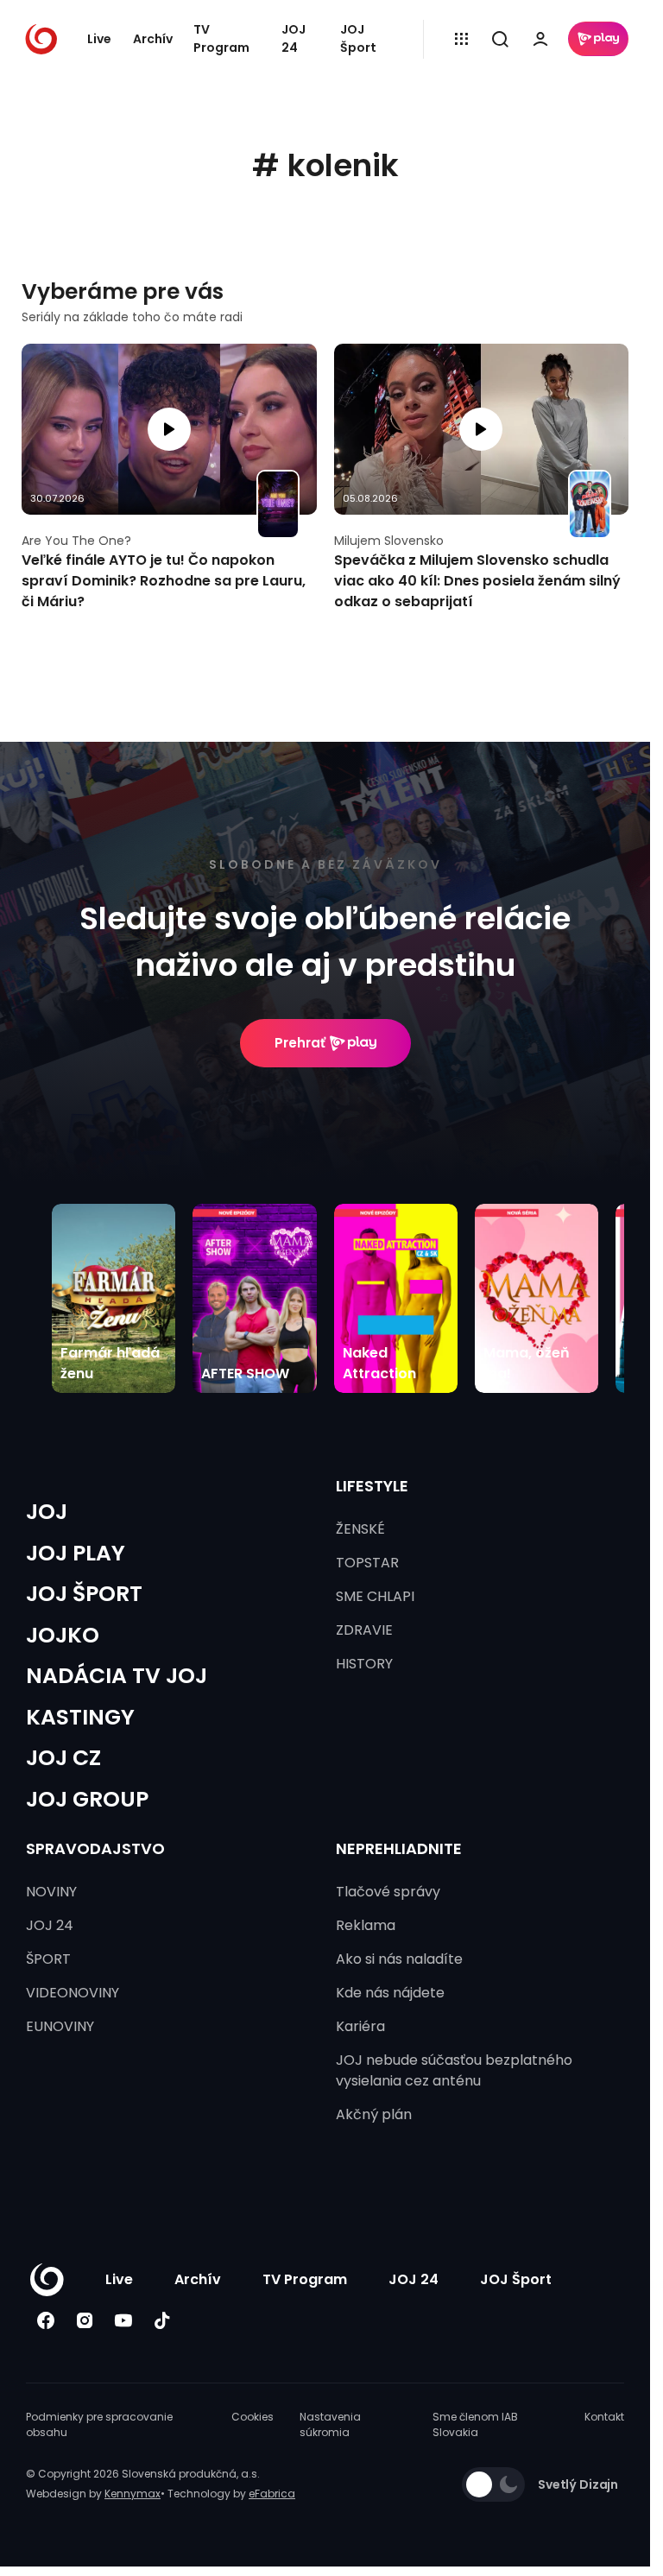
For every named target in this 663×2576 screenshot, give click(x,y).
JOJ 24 (294, 39)
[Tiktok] (162, 2320)
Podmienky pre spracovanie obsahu (99, 2424)
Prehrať (300, 1043)
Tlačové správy (388, 1892)
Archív (153, 39)
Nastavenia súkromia (330, 2424)
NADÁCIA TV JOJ (117, 1676)
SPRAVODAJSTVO (95, 1848)
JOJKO (63, 1635)
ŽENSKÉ (360, 1529)
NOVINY (51, 1892)
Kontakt (604, 2417)
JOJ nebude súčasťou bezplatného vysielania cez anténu (454, 2070)
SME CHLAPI (375, 1596)
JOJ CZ (63, 1758)
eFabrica (272, 2494)
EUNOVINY (60, 2026)
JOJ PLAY (76, 1553)
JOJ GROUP (87, 1799)
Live (99, 39)
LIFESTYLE (372, 1486)
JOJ (47, 1512)
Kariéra (360, 2026)
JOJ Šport (358, 39)
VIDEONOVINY (73, 1993)
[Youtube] (123, 2320)
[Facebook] (45, 2320)
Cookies (253, 2417)
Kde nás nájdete (390, 1993)
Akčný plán (374, 2114)
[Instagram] (84, 2320)
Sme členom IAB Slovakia (475, 2424)
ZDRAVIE (364, 1630)
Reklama (366, 1925)
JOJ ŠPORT (84, 1594)
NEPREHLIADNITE (399, 1848)
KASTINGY (80, 1717)
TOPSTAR (367, 1563)
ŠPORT (48, 1959)
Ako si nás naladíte (399, 1959)
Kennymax (133, 2494)
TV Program (221, 39)
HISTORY (364, 1664)
